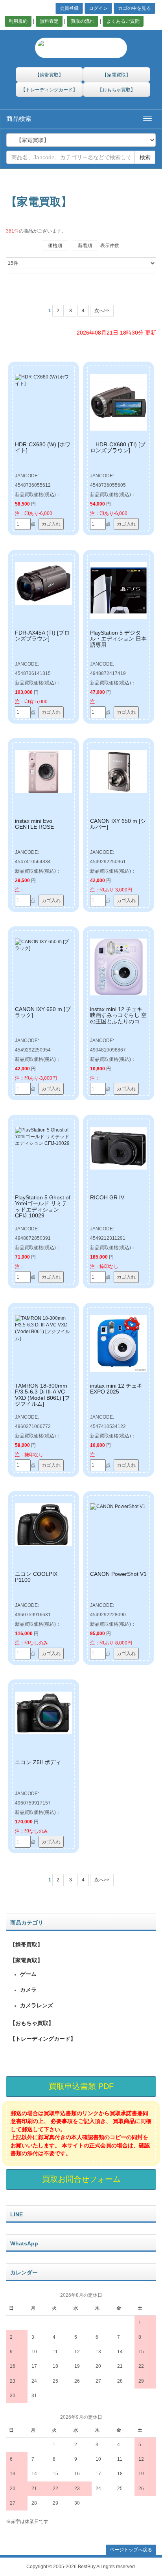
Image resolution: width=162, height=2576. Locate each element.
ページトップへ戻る (131, 2550)
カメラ (28, 1990)
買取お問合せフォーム (81, 2179)
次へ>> (102, 311)
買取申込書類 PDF (81, 2086)
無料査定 (49, 21)
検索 (145, 157)
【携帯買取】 (26, 1945)
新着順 (85, 246)
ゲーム (28, 1974)
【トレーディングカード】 (43, 2039)
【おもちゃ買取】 (32, 2023)
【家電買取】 (26, 1960)
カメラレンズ (37, 2005)
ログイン (98, 8)
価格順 (55, 246)
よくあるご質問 (123, 21)
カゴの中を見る (134, 8)
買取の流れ (83, 21)
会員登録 (69, 8)
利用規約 (18, 21)
